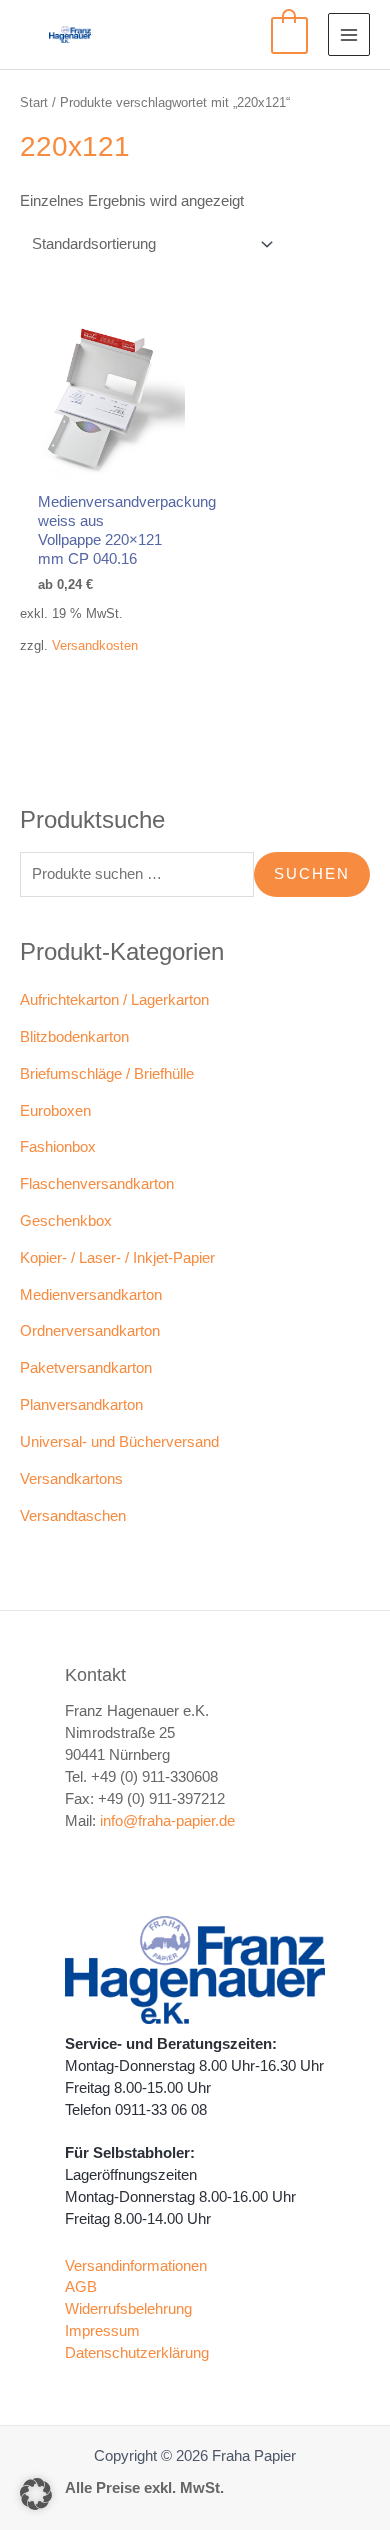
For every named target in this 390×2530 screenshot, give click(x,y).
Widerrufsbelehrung (128, 2309)
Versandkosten (95, 645)
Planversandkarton (81, 1405)
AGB (81, 2287)
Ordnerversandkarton (90, 1331)
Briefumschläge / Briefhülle (107, 1074)
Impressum (102, 2331)
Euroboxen (55, 1111)
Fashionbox (58, 1147)
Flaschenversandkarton (97, 1184)
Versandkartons (71, 1479)
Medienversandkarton (91, 1295)
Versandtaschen (73, 1516)
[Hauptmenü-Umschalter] (349, 34)
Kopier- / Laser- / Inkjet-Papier (117, 1258)
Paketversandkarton (86, 1368)
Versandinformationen (136, 2266)
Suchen (312, 874)
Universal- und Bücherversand (119, 1442)
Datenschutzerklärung (137, 2353)
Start (34, 102)
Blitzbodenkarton (74, 1037)
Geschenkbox (66, 1221)
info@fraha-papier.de (167, 1821)
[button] (36, 2494)
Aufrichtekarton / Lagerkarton (114, 1000)
